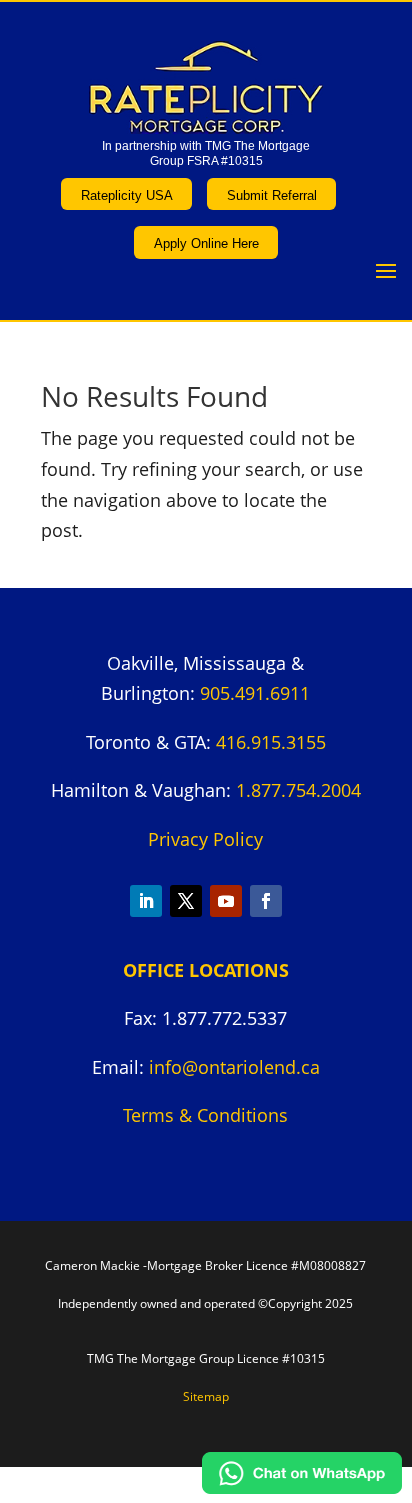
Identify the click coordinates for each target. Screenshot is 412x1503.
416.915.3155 (271, 742)
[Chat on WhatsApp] (302, 1487)
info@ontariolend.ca (234, 1067)
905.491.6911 (255, 693)
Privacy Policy (205, 839)
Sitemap (206, 1396)
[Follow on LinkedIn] (146, 901)
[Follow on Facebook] (266, 901)
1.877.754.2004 (298, 790)
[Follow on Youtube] (226, 901)
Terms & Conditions (205, 1115)
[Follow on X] (186, 901)
